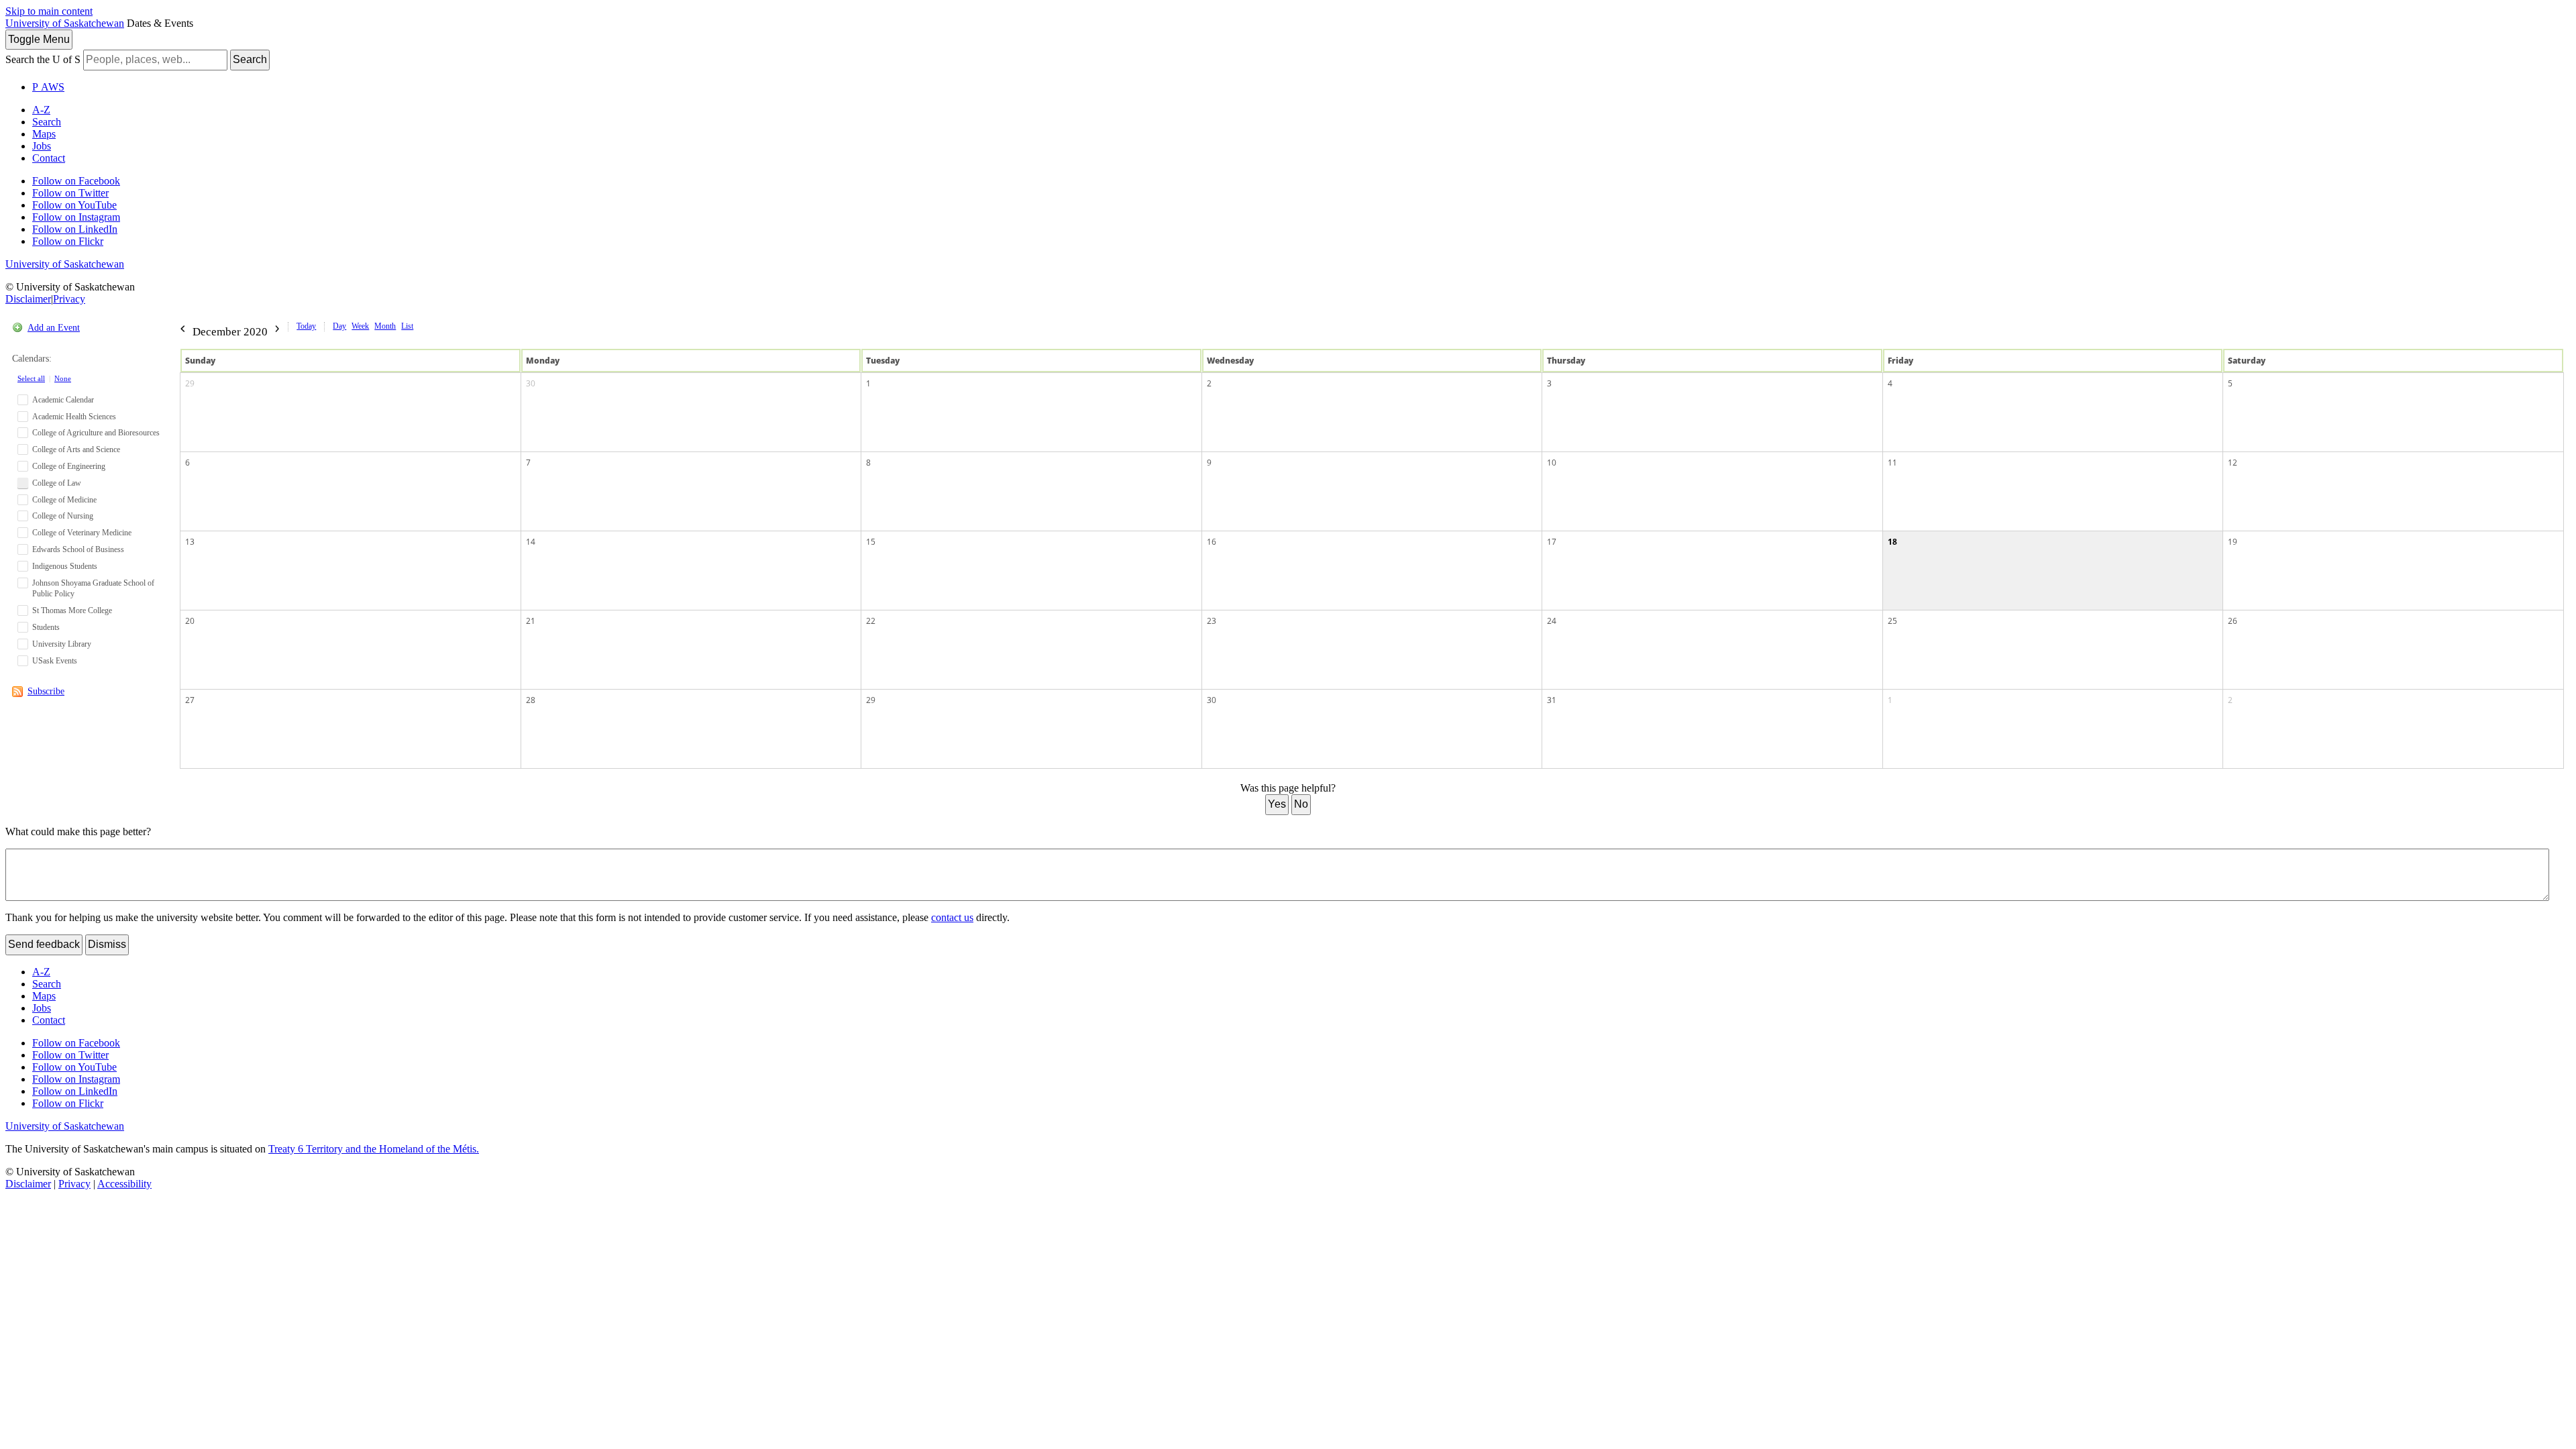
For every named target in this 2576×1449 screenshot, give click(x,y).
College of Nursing (63, 516)
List (407, 326)
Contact (49, 158)
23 (1212, 621)
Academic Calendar (63, 400)
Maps (44, 134)
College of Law (57, 483)
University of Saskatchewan (65, 23)
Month (385, 326)
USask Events (55, 661)
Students (46, 627)
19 (2233, 542)
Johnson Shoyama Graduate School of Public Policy (93, 589)
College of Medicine (64, 500)
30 (531, 383)
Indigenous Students (65, 566)
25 (1892, 621)
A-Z (41, 110)
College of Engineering (69, 466)
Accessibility (124, 1184)
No (1301, 804)
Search (250, 59)
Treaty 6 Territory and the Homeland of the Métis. (374, 1149)
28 (531, 700)
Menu (39, 39)
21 (531, 621)
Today (306, 326)
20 (190, 621)
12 (2233, 463)
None (63, 378)
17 (1552, 542)
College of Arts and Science (76, 449)
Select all (31, 378)
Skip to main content (49, 11)
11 (1892, 463)
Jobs (42, 146)
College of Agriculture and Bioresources (96, 433)
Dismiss (107, 944)
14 (531, 542)
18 (1892, 542)
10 (1552, 463)
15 (871, 542)
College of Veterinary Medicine (82, 533)
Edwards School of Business (78, 549)
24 (1552, 621)
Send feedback (44, 944)
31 (1552, 700)
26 (2233, 621)
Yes (1277, 804)
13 (190, 542)
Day (339, 326)
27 (190, 700)
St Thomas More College (72, 610)
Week (360, 326)
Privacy (69, 299)
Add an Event (54, 328)
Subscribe (46, 691)
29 (190, 383)
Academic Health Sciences (74, 417)
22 (871, 621)
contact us (952, 917)
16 (1212, 542)
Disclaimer (28, 299)
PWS (48, 87)
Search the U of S (43, 59)
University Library (62, 644)
